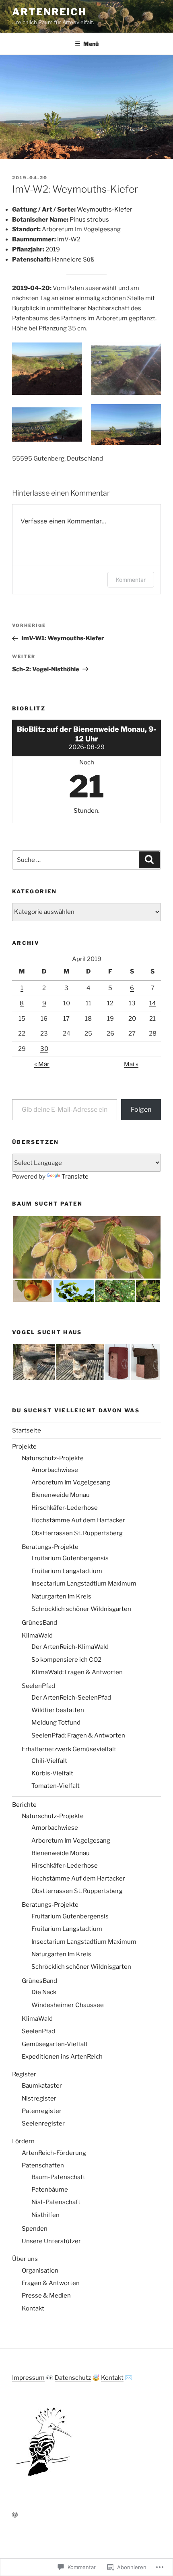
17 (66, 1019)
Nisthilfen (45, 2215)
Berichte (24, 1805)
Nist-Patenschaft (56, 2202)
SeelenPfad (38, 1686)
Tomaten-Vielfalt (56, 1786)
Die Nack (44, 1992)
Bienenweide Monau (61, 1495)
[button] (47, 369)
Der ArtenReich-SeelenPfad (71, 1698)
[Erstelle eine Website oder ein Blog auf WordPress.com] (15, 2515)
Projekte (24, 1447)
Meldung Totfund (56, 1723)
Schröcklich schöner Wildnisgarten (81, 1609)
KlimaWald (37, 1636)
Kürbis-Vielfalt (52, 1773)
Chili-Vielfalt (49, 1761)
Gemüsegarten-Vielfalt (55, 2044)
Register (24, 2074)
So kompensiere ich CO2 (66, 1660)
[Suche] (149, 860)
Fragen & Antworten (51, 2283)
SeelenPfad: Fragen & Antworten (78, 1735)
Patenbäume (50, 2190)
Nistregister (39, 2099)
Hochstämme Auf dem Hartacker (78, 1520)
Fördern (23, 2141)
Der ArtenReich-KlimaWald (70, 1647)
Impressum (28, 2378)
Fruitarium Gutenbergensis (70, 1558)
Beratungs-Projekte (50, 1547)
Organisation (40, 2271)
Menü (91, 44)
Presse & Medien (46, 2296)
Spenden (35, 2229)
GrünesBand (39, 1623)
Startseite (27, 1430)
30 (44, 1049)
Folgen (141, 1109)
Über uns (25, 2259)
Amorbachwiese (55, 1470)
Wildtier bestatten (58, 1710)
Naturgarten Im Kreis (61, 1596)
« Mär (42, 1064)
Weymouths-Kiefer (105, 210)
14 (153, 1003)
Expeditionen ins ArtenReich (62, 2057)
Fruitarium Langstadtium (67, 1571)
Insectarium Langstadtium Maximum (84, 1584)
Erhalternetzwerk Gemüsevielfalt (69, 1749)
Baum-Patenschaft (58, 2177)
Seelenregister (43, 2123)
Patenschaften (43, 2165)
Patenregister (42, 2111)
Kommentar (131, 580)
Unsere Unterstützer (51, 2241)
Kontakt (33, 2308)
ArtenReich (49, 12)
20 (132, 1019)
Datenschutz (73, 2378)
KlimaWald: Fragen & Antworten (77, 1672)
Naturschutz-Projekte (53, 1458)
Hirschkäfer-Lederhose (65, 1508)
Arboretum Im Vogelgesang (71, 1482)
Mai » (131, 1064)
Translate (75, 1177)
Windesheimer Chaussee (68, 2005)
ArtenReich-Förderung (54, 2153)
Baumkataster (42, 2086)
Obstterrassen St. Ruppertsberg (77, 1533)
